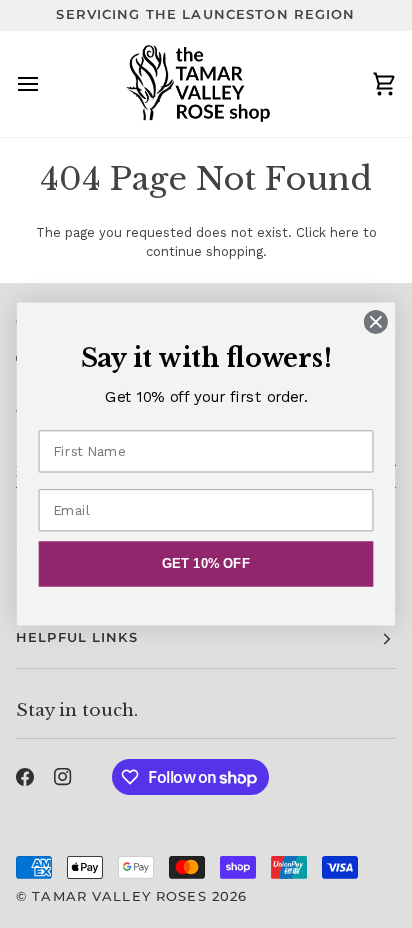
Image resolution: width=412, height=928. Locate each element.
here (344, 232)
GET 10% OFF (206, 564)
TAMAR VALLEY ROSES (119, 896)
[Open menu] (46, 84)
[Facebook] (25, 777)
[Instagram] (63, 777)
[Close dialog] (375, 321)
